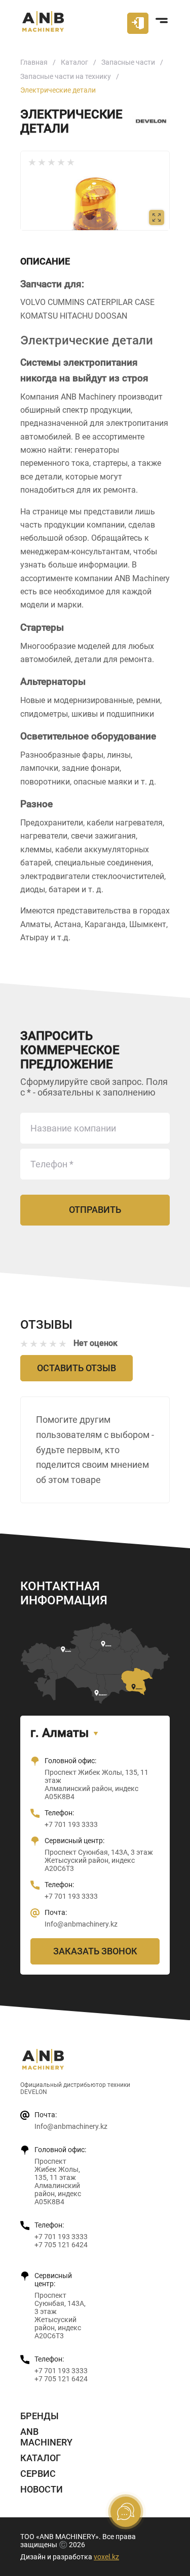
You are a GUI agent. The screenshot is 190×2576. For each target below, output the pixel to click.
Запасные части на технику (66, 76)
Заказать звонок (95, 1951)
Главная (34, 62)
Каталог (74, 62)
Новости (42, 2489)
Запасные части (128, 62)
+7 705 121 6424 (61, 2245)
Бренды (40, 2416)
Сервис (38, 2474)
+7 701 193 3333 (71, 1824)
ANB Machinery (46, 2437)
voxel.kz (106, 2557)
